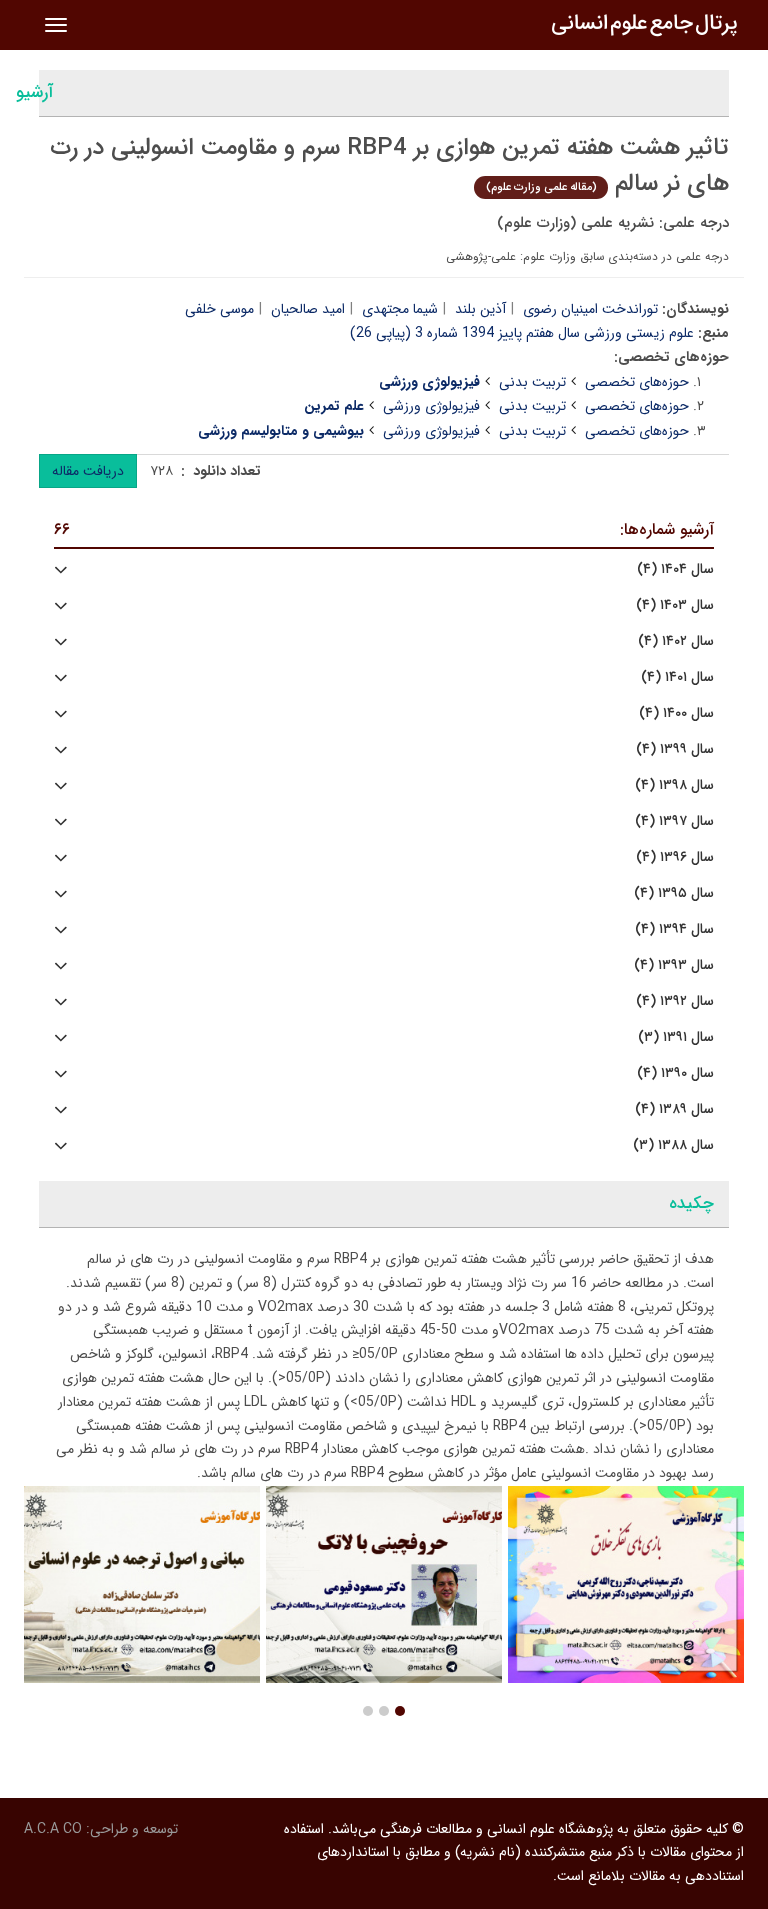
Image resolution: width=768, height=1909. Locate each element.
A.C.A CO (53, 1829)
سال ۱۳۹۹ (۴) (675, 749)
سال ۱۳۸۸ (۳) (673, 1145)
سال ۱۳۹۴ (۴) (674, 929)
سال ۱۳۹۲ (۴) (675, 1001)
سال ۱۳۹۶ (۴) (675, 857)
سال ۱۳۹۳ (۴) (674, 965)
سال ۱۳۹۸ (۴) (674, 785)
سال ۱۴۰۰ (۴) (676, 713)
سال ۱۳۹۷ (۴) (674, 821)
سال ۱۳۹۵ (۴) (674, 893)
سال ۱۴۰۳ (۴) (675, 605)
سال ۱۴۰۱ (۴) (677, 677)
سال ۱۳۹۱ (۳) (676, 1037)
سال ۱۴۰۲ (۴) (676, 641)
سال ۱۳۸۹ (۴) (674, 1109)
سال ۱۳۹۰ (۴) (675, 1073)
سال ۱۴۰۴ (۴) (675, 569)
